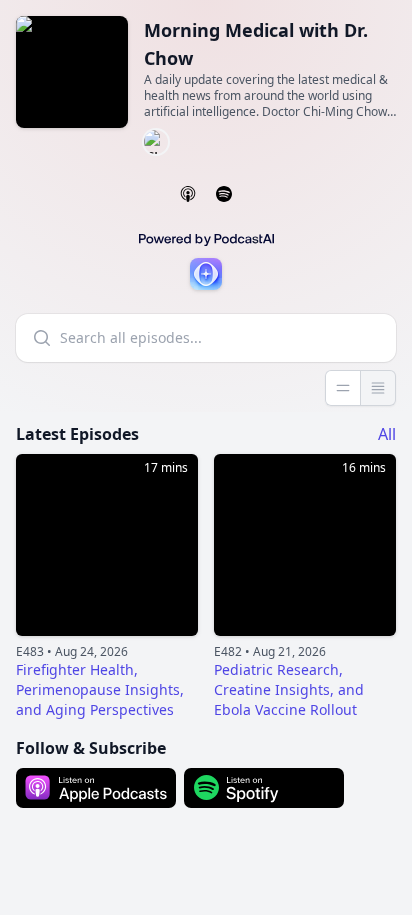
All (387, 434)
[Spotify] (224, 194)
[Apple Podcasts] (188, 194)
